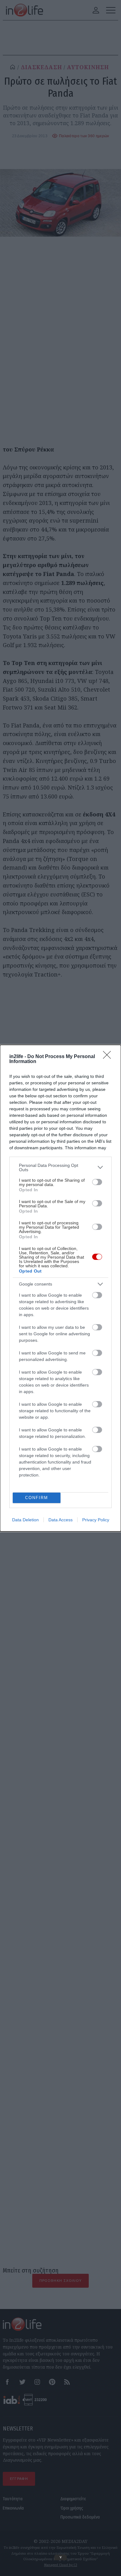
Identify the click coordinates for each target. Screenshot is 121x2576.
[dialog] (60, 1288)
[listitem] (60, 1167)
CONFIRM (37, 1498)
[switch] (97, 1182)
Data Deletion (25, 1520)
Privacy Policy (96, 1520)
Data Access (60, 1520)
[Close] (109, 1057)
